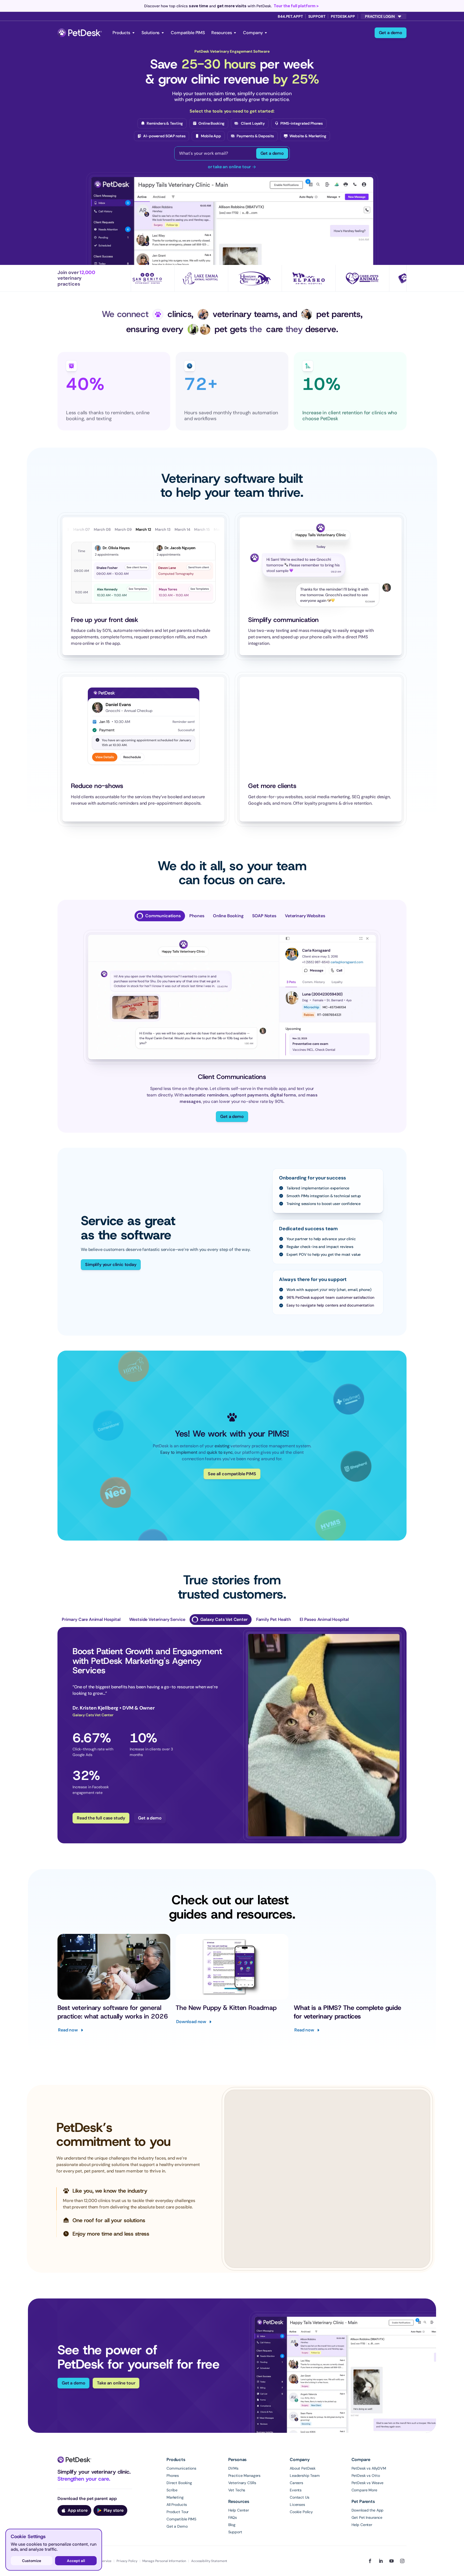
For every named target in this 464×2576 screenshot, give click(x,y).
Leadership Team (305, 2476)
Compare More (364, 2490)
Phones (173, 2476)
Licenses (297, 2505)
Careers (296, 2483)
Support (317, 16)
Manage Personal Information (164, 2561)
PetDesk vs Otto (366, 2476)
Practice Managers (244, 2476)
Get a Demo (177, 2526)
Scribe (172, 2490)
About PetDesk (303, 2468)
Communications (181, 2468)
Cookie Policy (301, 2512)
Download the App (368, 2510)
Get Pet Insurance (367, 2517)
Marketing (175, 2497)
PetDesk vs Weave (368, 2483)
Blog (232, 2525)
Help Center (239, 2510)
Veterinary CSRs (242, 2483)
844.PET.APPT (290, 16)
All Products (177, 2505)
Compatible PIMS (188, 33)
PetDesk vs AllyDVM (369, 2468)
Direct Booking (179, 2483)
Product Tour (177, 2512)
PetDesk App (343, 16)
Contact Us (300, 2497)
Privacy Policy (127, 2561)
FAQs (233, 2517)
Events (296, 2490)
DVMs (233, 2468)
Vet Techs (237, 2490)
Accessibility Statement (209, 2561)
